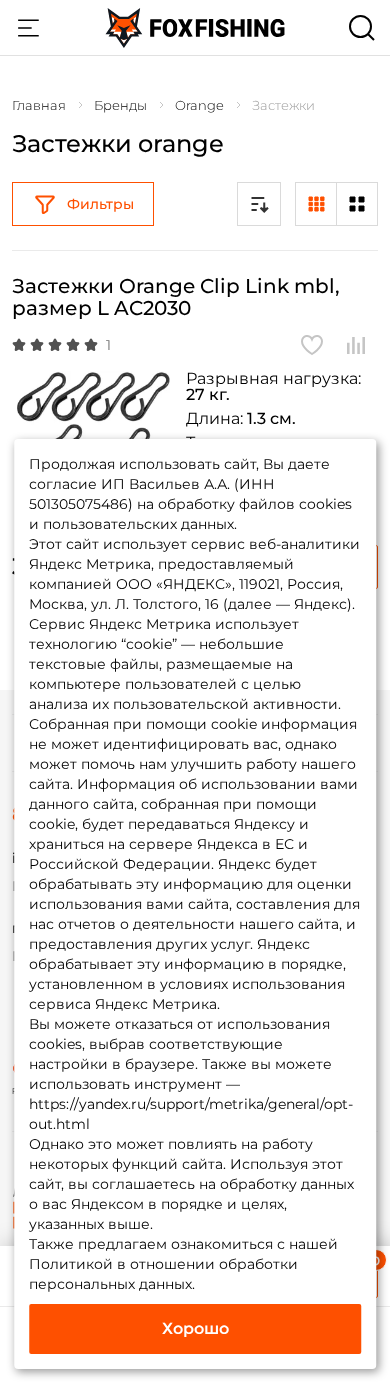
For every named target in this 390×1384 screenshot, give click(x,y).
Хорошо (195, 1328)
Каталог (28, 28)
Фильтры (100, 204)
